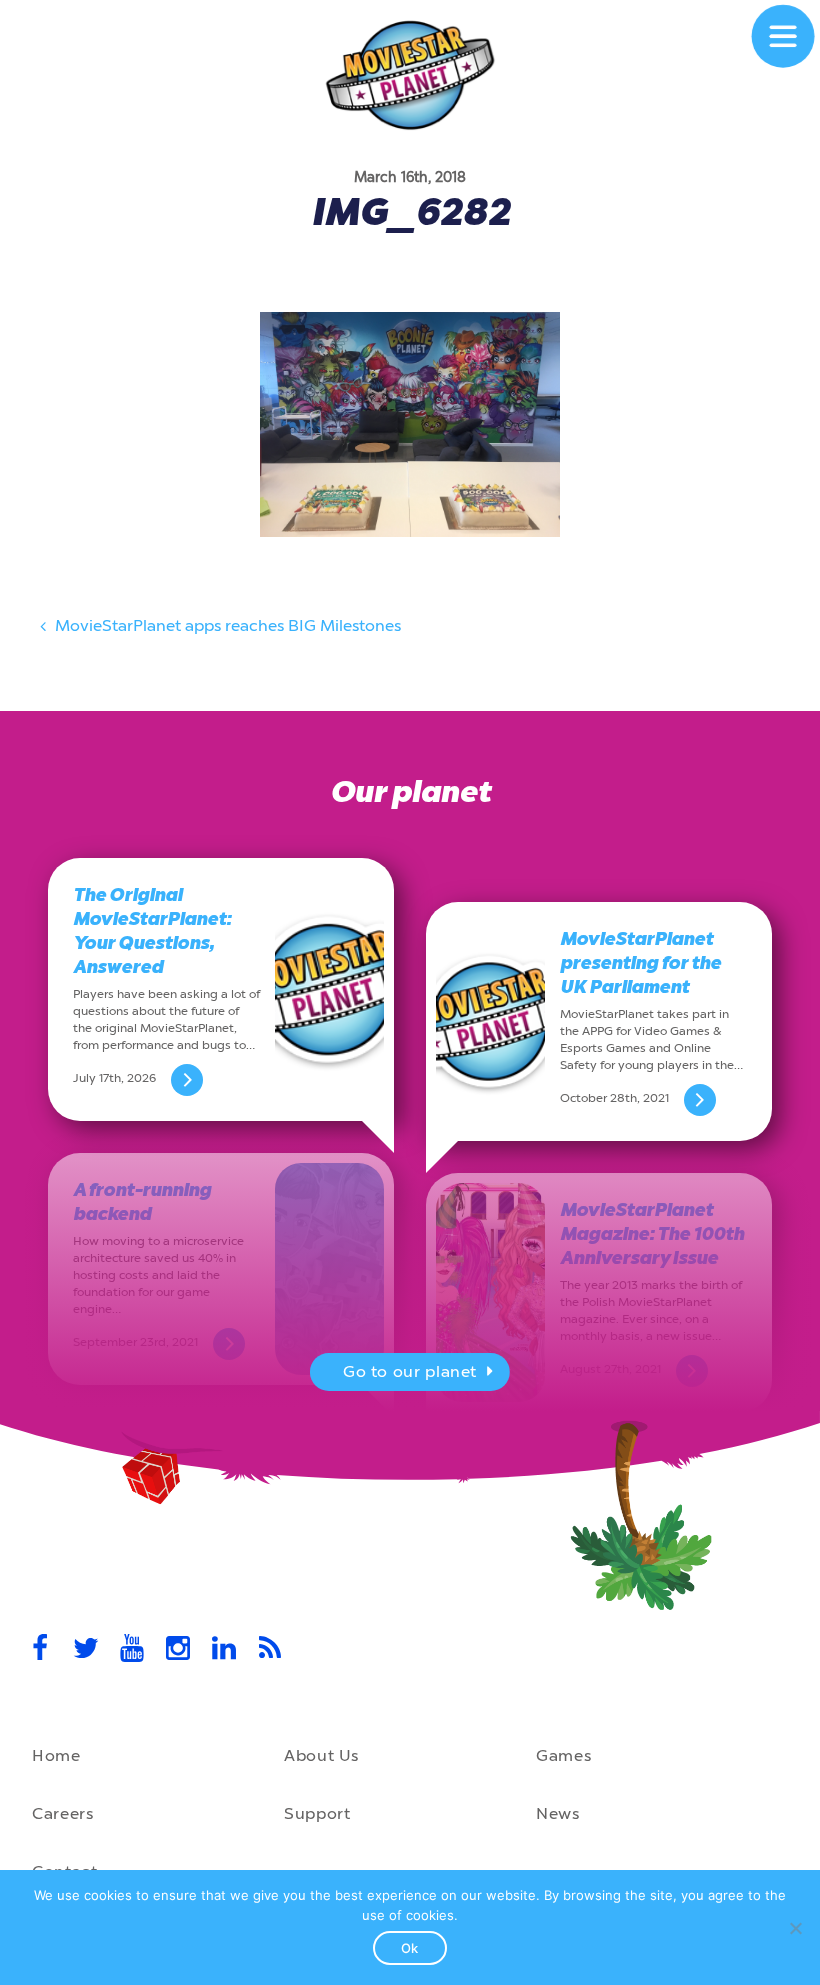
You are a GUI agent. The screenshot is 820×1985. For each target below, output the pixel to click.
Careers (62, 1813)
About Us (321, 1755)
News (558, 1813)
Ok (410, 1948)
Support (317, 1813)
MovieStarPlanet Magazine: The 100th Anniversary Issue (652, 1234)
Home (56, 1755)
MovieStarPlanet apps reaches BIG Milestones (226, 625)
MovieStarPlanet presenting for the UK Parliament (640, 963)
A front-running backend (142, 1202)
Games (563, 1755)
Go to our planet (410, 1371)
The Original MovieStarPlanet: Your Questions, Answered (152, 931)
